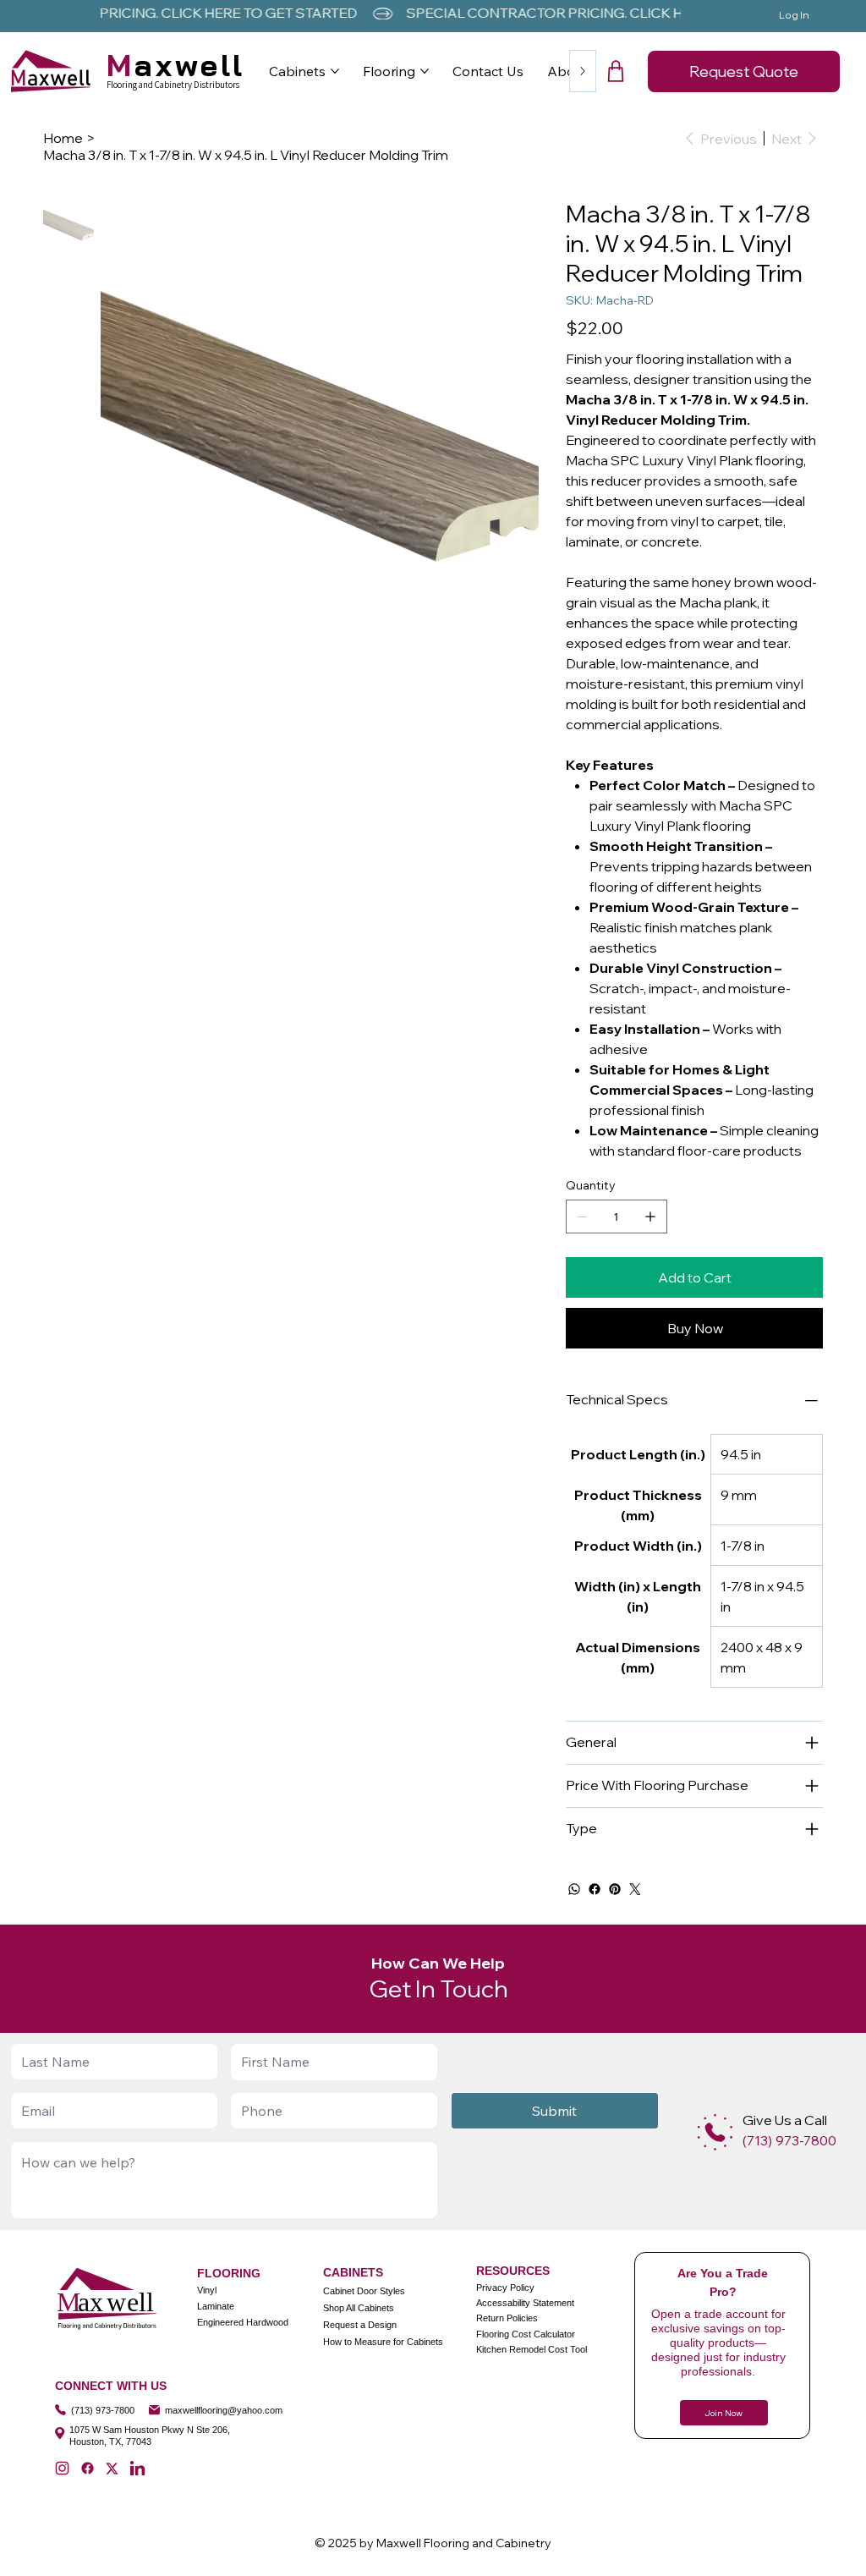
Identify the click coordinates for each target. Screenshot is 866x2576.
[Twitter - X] (112, 2468)
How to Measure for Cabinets (383, 2342)
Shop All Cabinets (359, 2308)
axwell (176, 65)
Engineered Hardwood (243, 2322)
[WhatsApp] (574, 1889)
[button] (616, 71)
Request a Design (360, 2325)
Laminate (216, 2306)
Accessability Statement (525, 2303)
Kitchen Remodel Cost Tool (532, 2349)
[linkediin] (137, 2468)
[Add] (715, 2132)
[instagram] (62, 2468)
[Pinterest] (615, 1889)
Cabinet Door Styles (364, 2291)
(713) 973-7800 (103, 2410)
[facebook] (88, 2468)
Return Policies (507, 2318)
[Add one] (650, 1217)
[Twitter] (635, 1889)
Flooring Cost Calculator (526, 2334)
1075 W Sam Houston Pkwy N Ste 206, (150, 2430)
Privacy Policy (505, 2288)
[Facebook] (595, 1889)
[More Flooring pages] (425, 71)
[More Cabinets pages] (335, 71)
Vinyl (207, 2290)
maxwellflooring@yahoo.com (224, 2410)
